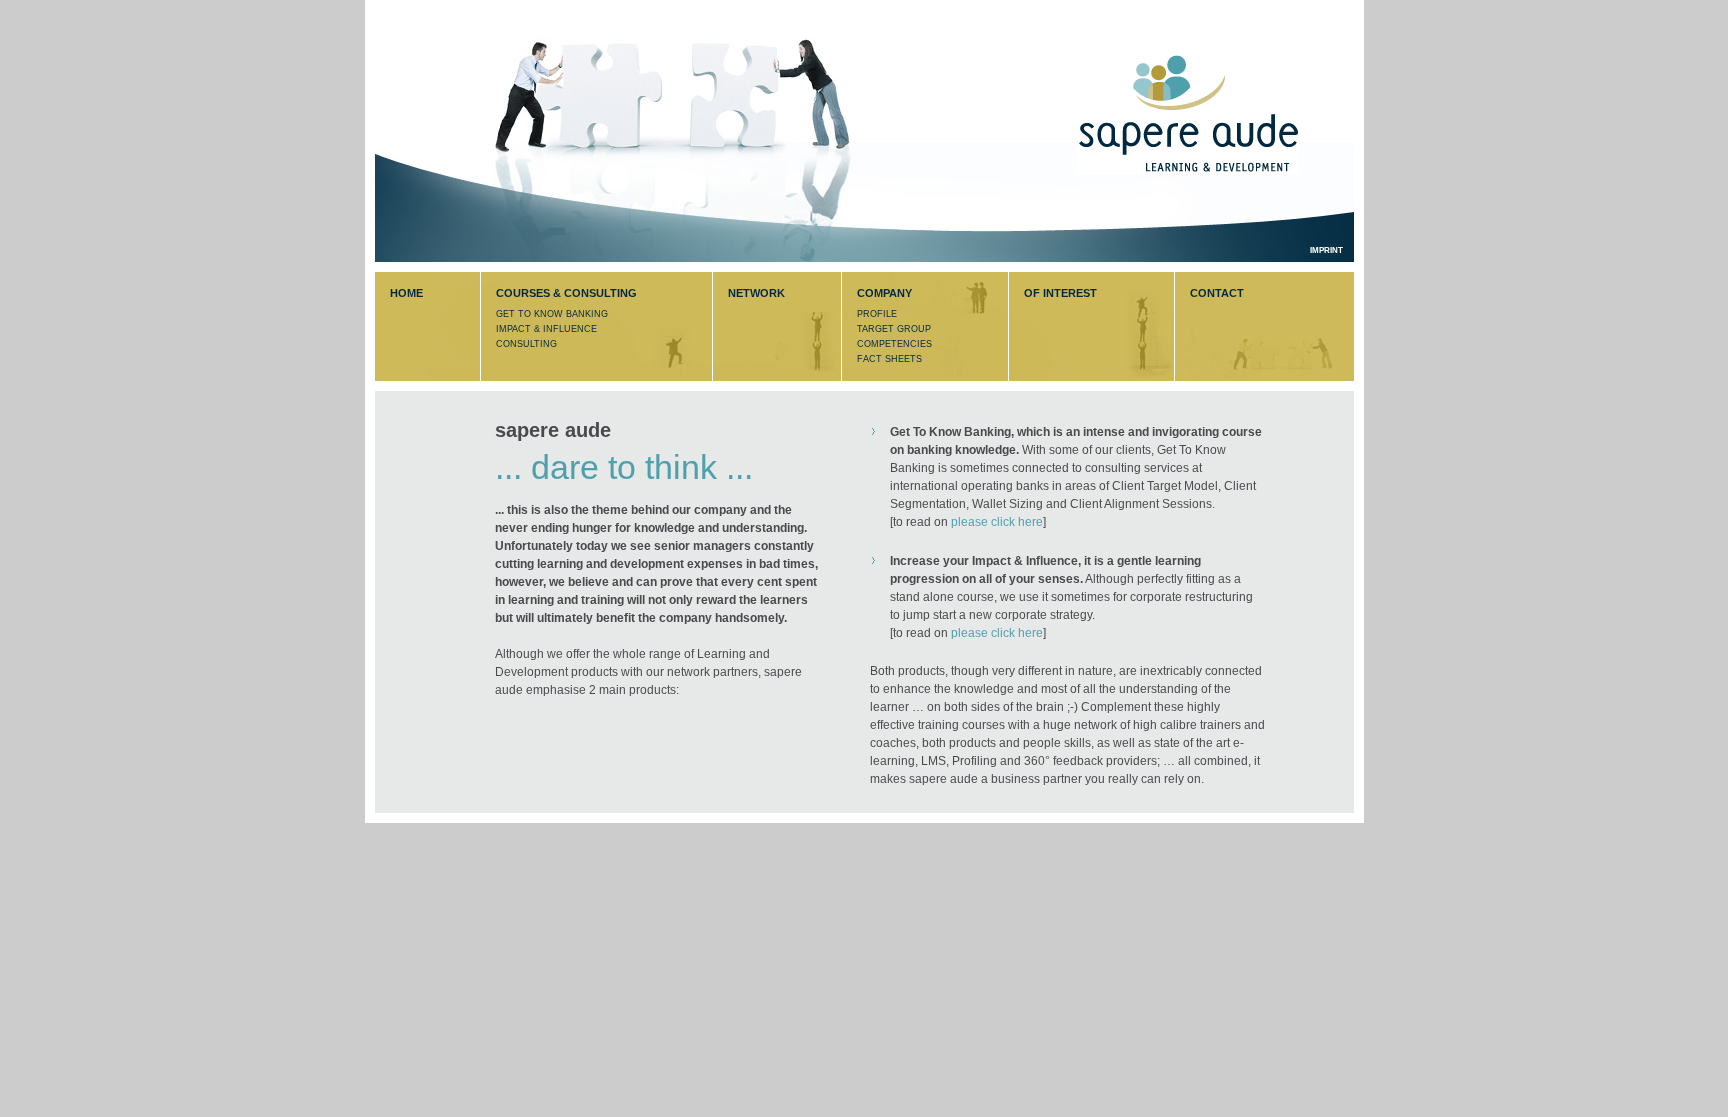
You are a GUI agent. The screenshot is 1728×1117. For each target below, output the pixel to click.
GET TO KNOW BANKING (552, 314)
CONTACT (1217, 293)
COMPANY (884, 293)
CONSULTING (526, 344)
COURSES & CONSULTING (566, 293)
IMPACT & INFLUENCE (546, 329)
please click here (997, 522)
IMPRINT (1326, 250)
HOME (406, 293)
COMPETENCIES (894, 344)
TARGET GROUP (894, 329)
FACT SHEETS (889, 359)
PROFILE (877, 314)
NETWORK (756, 293)
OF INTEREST (1060, 293)
